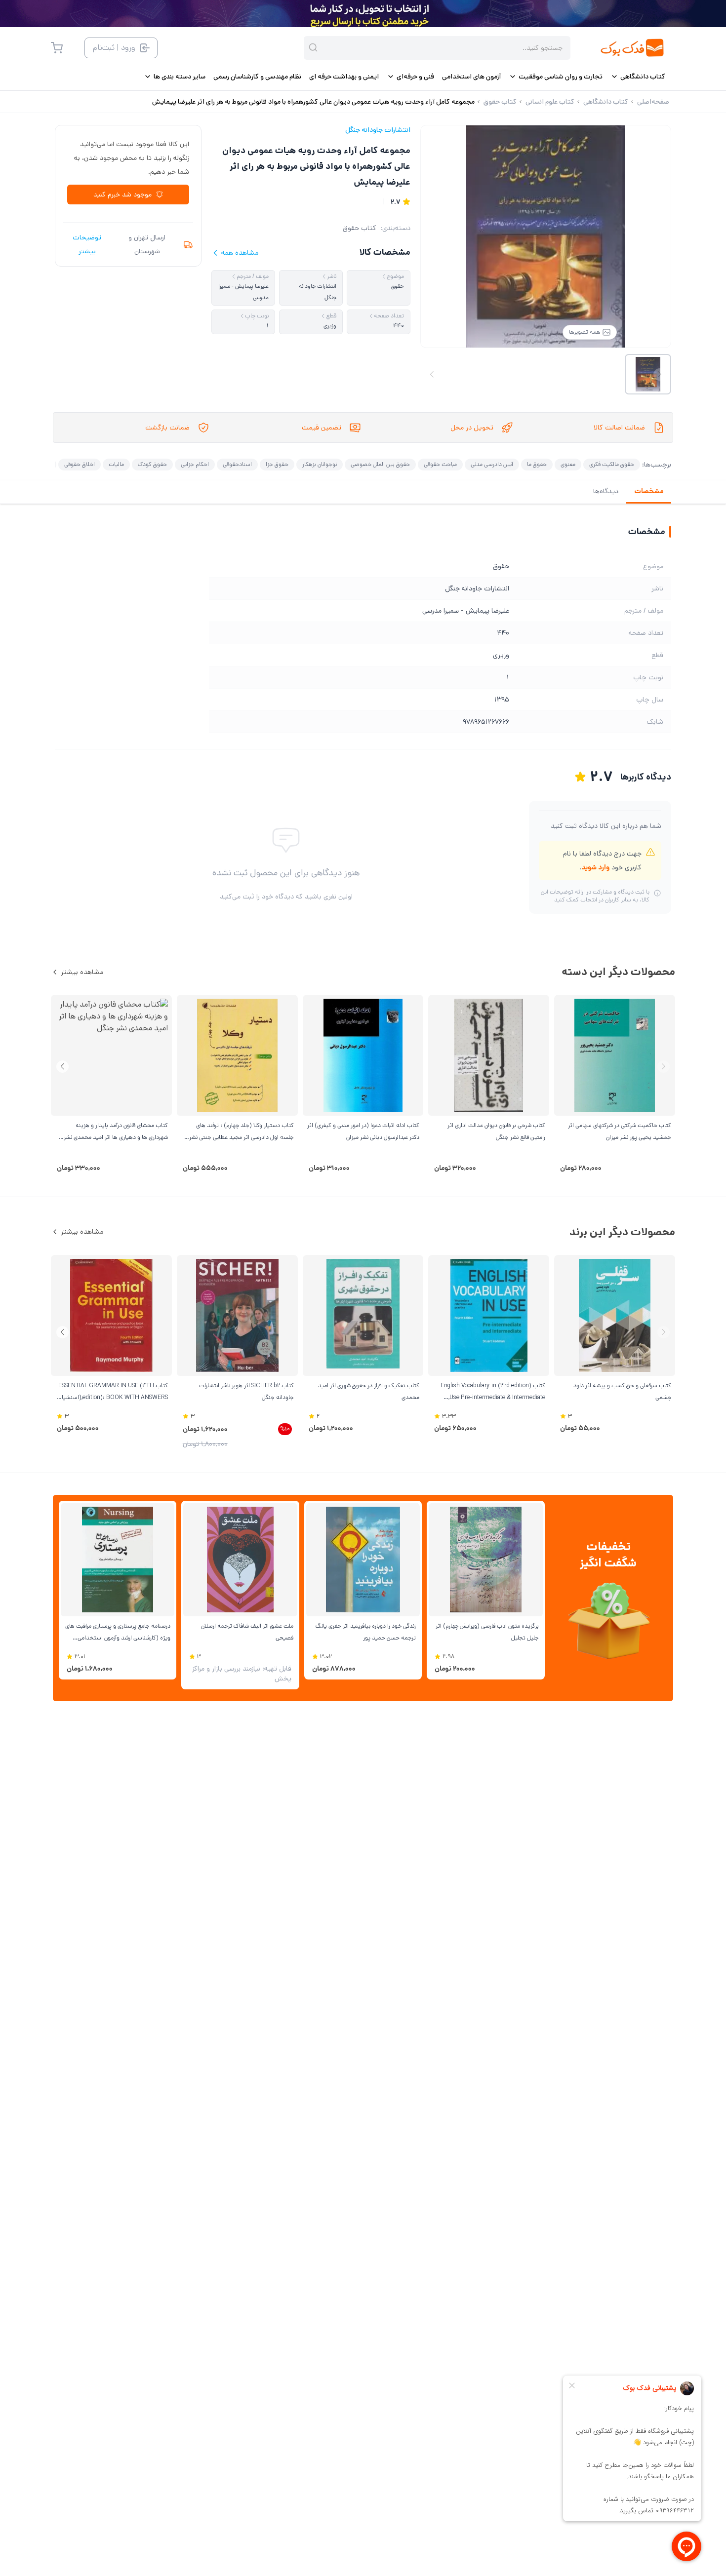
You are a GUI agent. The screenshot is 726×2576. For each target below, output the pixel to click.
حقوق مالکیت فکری (612, 464)
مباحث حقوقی (440, 464)
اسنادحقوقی (237, 464)
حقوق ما (537, 464)
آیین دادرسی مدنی (492, 464)
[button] (62, 1067)
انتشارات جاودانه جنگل (378, 130)
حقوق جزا (277, 464)
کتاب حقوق (360, 228)
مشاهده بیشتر (82, 972)
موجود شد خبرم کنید (122, 195)
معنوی (568, 464)
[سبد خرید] (57, 48)
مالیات (116, 464)
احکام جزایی (195, 464)
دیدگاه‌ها (606, 491)
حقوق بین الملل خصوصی (380, 464)
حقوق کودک (152, 464)
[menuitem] (638, 77)
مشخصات (649, 491)
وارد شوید (595, 867)
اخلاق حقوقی (80, 464)
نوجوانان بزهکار (320, 464)
